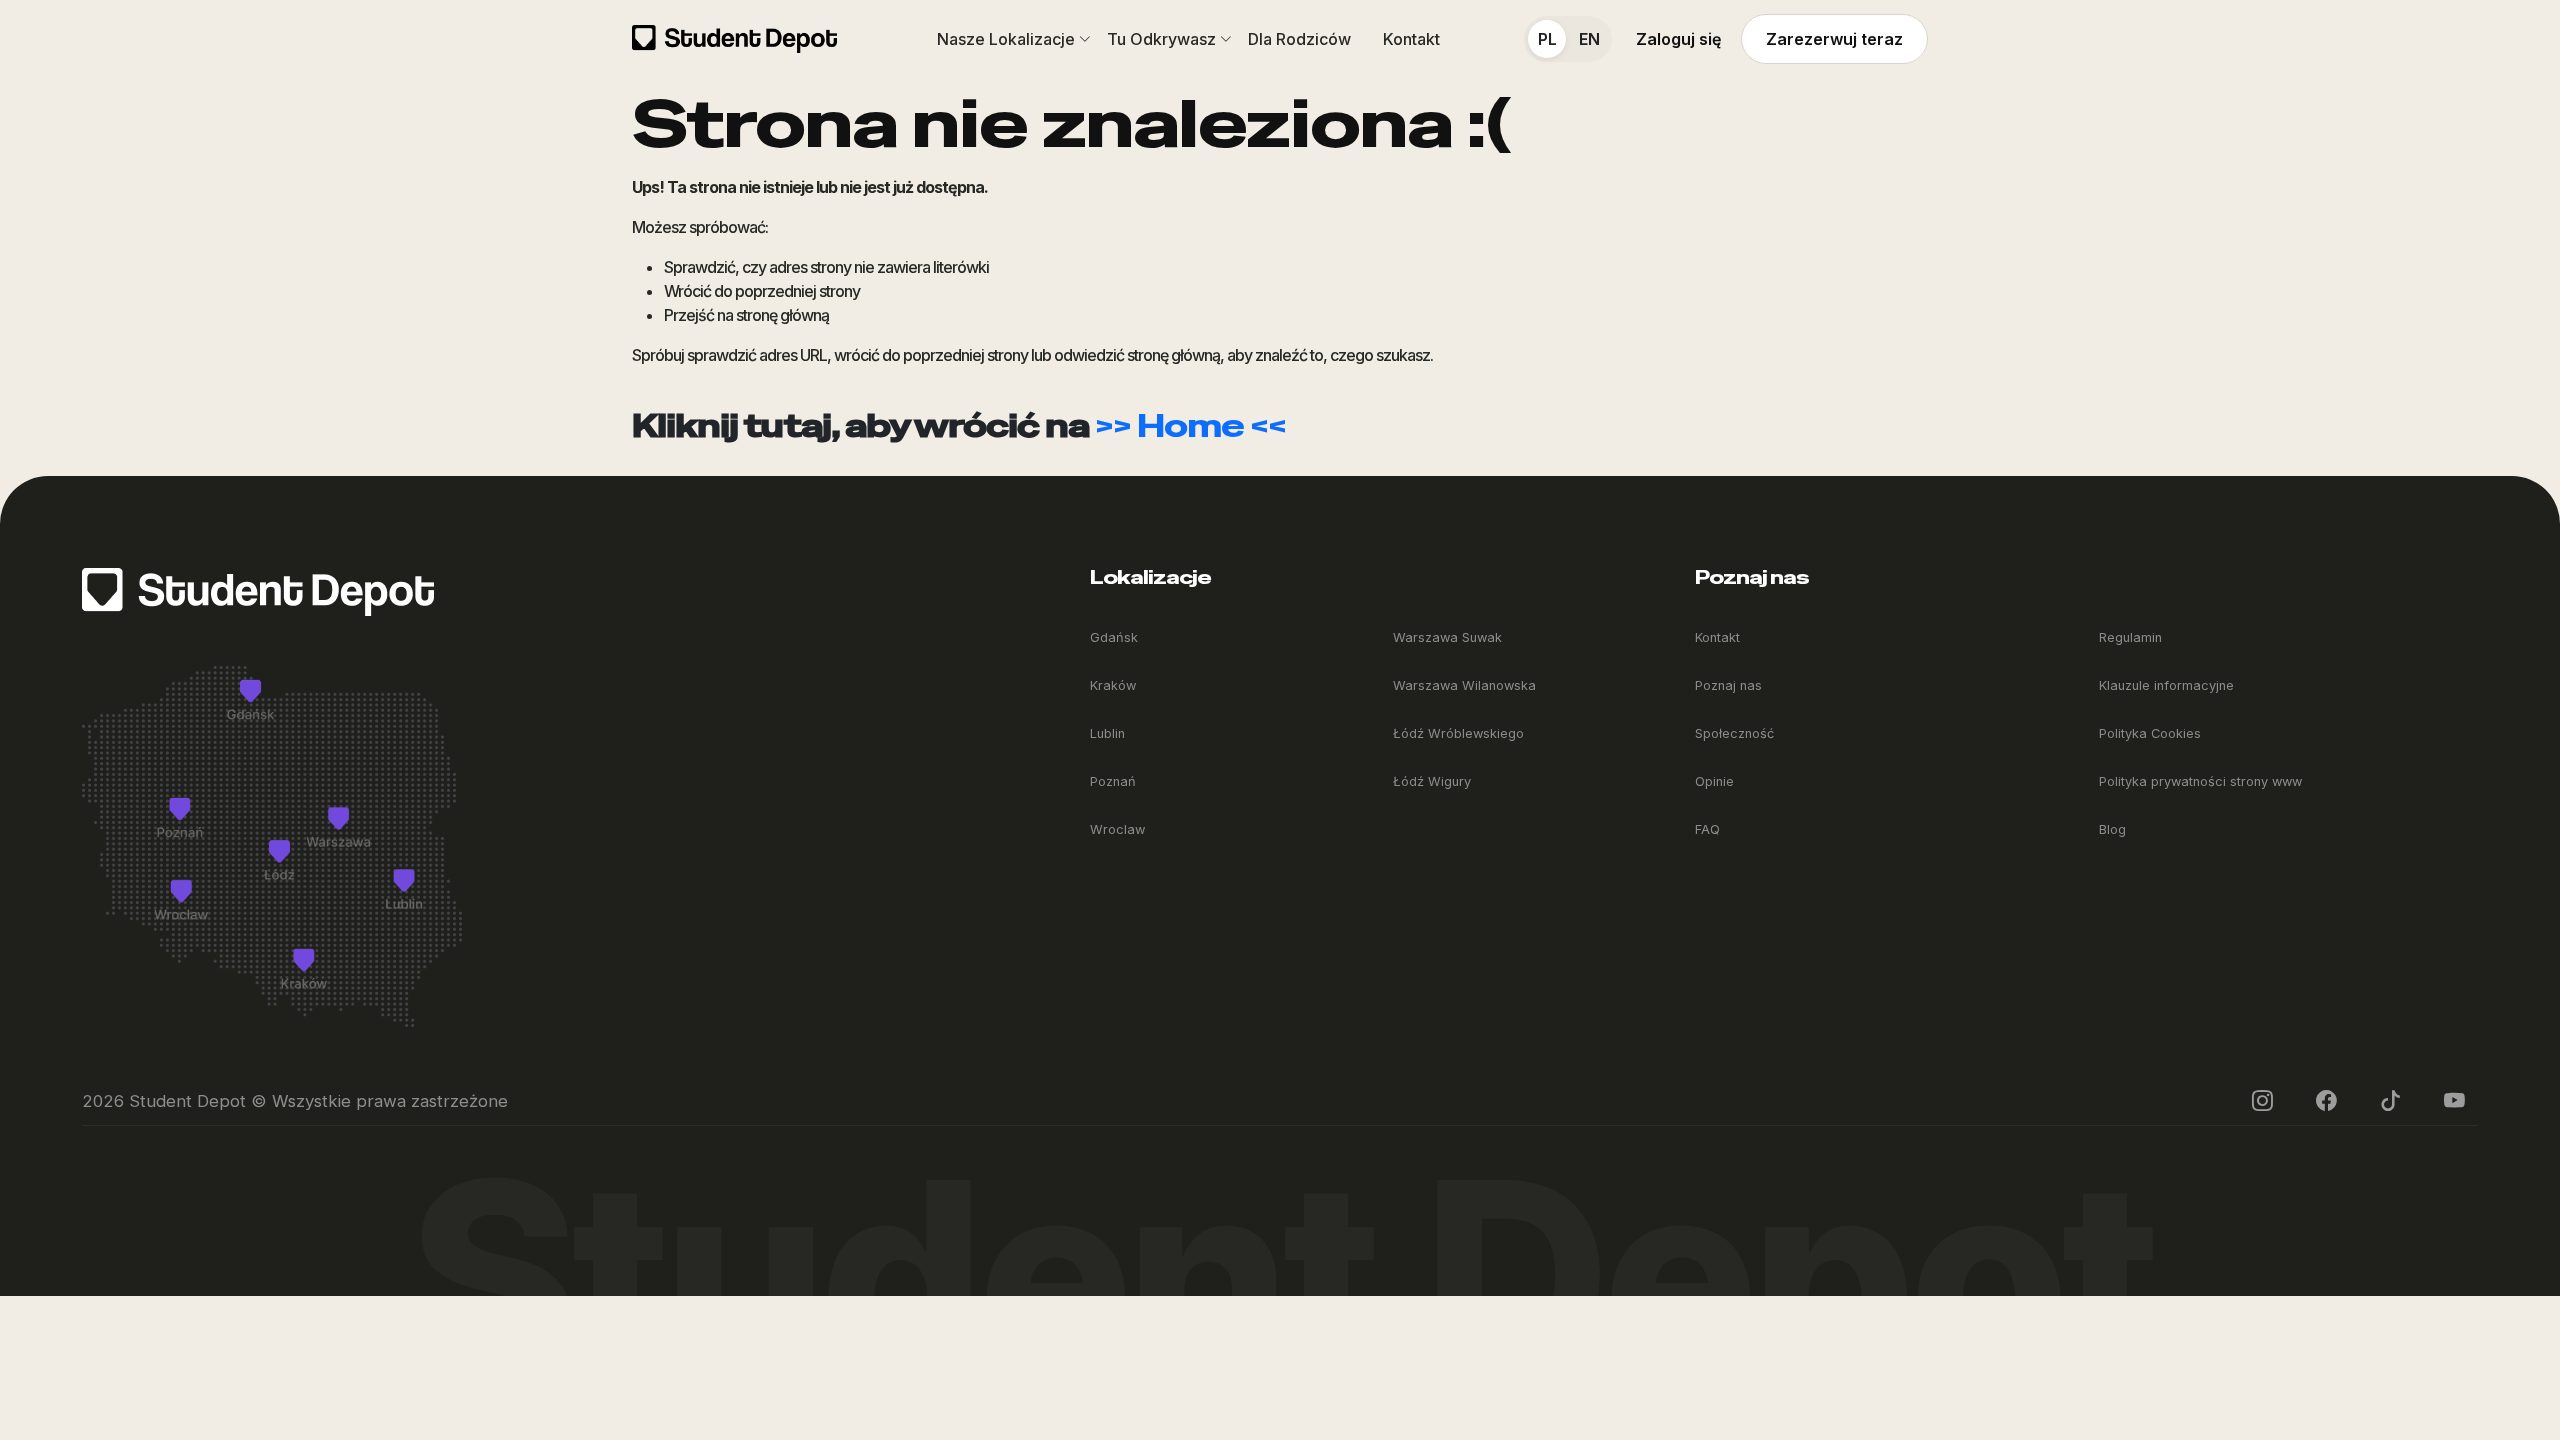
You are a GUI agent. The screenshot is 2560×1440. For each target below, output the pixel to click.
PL (1547, 39)
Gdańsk (1114, 637)
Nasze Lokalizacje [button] (1006, 39)
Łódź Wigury (1432, 781)
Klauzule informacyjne (2166, 685)
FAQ (1707, 829)
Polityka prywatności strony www (2200, 781)
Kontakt (1411, 39)
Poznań (1113, 781)
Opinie (1714, 781)
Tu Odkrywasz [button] (1161, 39)
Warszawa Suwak (1447, 637)
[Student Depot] (258, 591)
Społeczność (1734, 733)
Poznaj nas (1728, 685)
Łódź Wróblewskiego (1458, 733)
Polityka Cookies (2150, 733)
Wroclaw (1117, 829)
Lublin (1107, 733)
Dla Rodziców (1299, 39)
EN (1589, 39)
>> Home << (1190, 425)
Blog (2112, 829)
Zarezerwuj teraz (1834, 39)
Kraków (1113, 685)
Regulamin (2130, 637)
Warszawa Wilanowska (1464, 685)
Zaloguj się (1678, 39)
